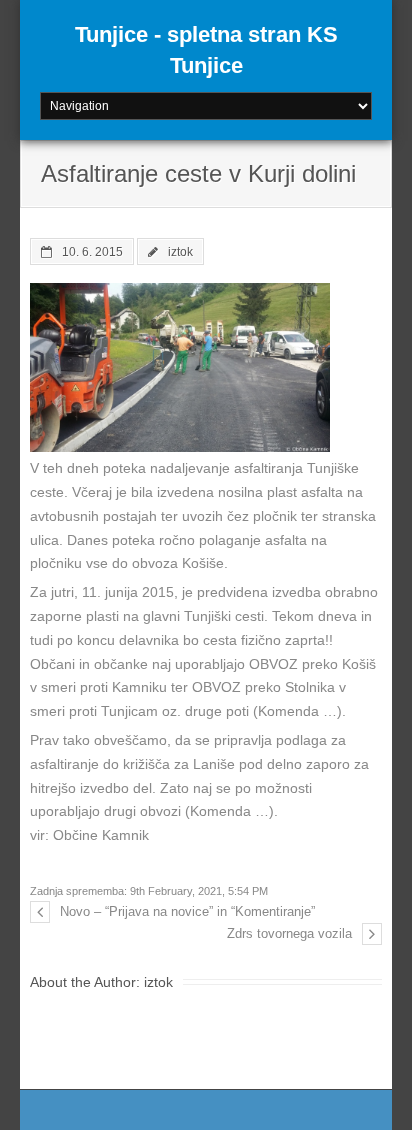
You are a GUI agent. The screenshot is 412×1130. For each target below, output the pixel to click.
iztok (180, 251)
